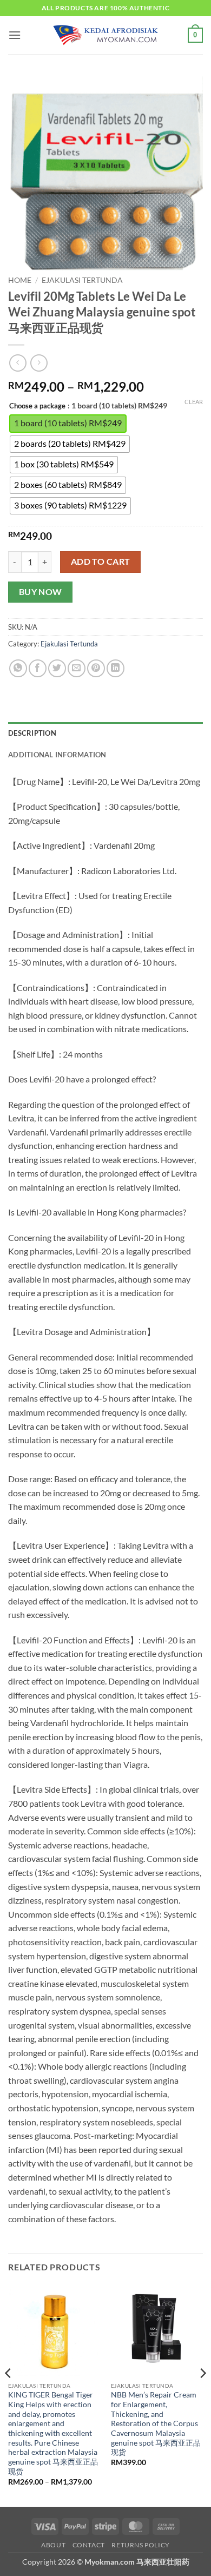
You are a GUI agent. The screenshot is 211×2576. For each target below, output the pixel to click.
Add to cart (101, 562)
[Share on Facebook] (38, 668)
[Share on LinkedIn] (116, 668)
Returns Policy (141, 2545)
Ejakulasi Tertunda (82, 280)
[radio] (68, 424)
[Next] (202, 2395)
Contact (89, 2545)
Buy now (41, 592)
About (53, 2545)
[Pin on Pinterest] (96, 668)
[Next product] (18, 363)
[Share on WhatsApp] (18, 668)
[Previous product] (39, 363)
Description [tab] (32, 733)
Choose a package (37, 406)
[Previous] (9, 2395)
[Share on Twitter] (57, 668)
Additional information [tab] (57, 755)
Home (20, 280)
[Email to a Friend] (77, 668)
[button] (15, 35)
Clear (194, 402)
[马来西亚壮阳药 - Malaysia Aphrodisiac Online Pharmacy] (105, 35)
